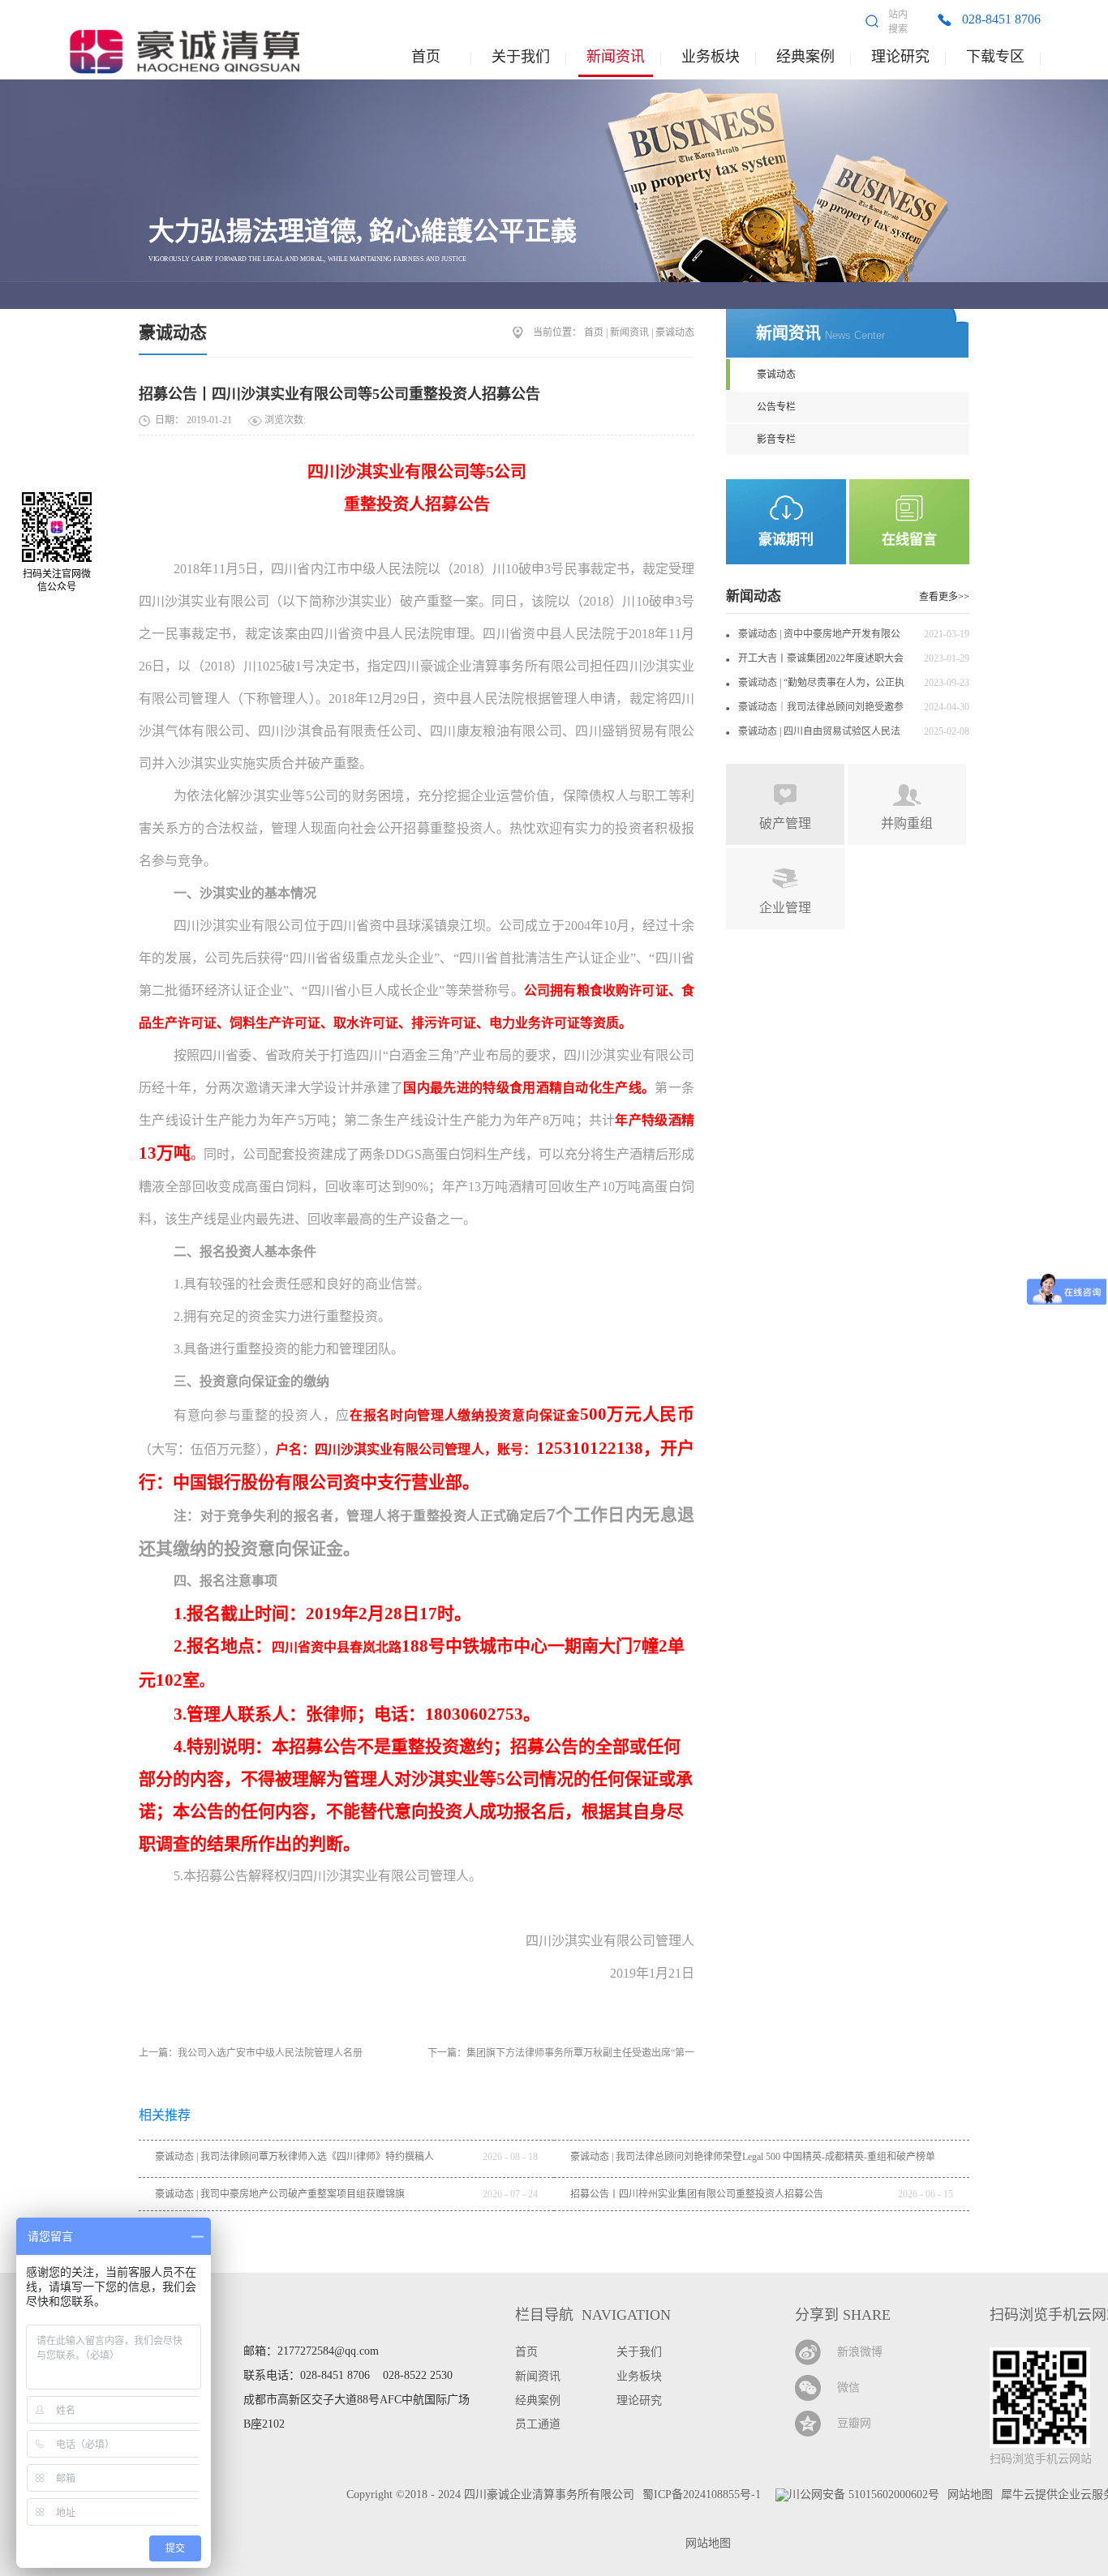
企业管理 (785, 908)
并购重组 (907, 823)
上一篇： (251, 2053)
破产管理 (785, 823)
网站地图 (705, 2543)
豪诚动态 (173, 332)
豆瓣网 (854, 2423)
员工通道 (538, 2424)
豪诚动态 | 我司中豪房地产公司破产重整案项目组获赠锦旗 (280, 2194)
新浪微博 (860, 2352)
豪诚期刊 (786, 540)
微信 (848, 2387)
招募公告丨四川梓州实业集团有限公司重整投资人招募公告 (697, 2194)
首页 (426, 57)
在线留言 (909, 540)
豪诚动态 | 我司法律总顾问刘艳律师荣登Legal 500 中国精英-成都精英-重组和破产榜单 (753, 2157)
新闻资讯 (629, 332)
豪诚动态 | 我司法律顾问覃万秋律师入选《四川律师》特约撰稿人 (294, 2157)
